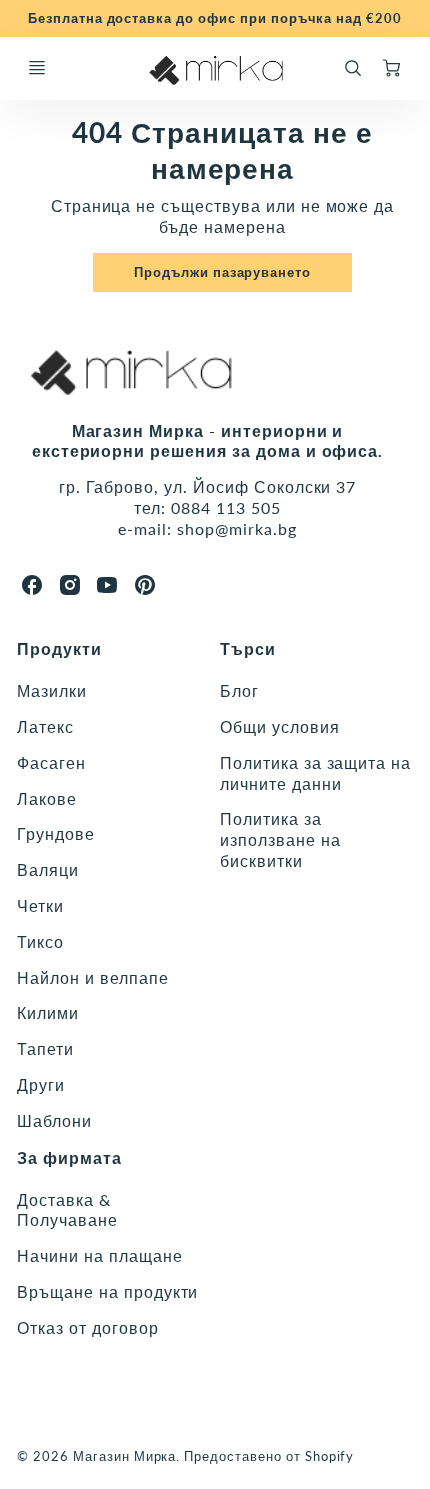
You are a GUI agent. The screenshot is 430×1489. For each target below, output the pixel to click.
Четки (40, 905)
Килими (48, 1012)
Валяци (48, 869)
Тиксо (40, 941)
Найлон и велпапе (92, 977)
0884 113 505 (226, 507)
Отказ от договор (87, 1327)
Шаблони (54, 1120)
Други (41, 1084)
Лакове (47, 798)
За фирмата (69, 1157)
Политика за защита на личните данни (315, 773)
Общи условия (280, 726)
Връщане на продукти (107, 1291)
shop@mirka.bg (236, 528)
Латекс (45, 726)
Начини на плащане (99, 1255)
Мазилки (52, 690)
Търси (248, 648)
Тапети (45, 1048)
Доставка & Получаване (67, 1210)
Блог (239, 690)
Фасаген (51, 762)
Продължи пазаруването (222, 272)
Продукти (59, 648)
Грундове (56, 833)
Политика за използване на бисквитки (280, 839)
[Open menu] (37, 68)
